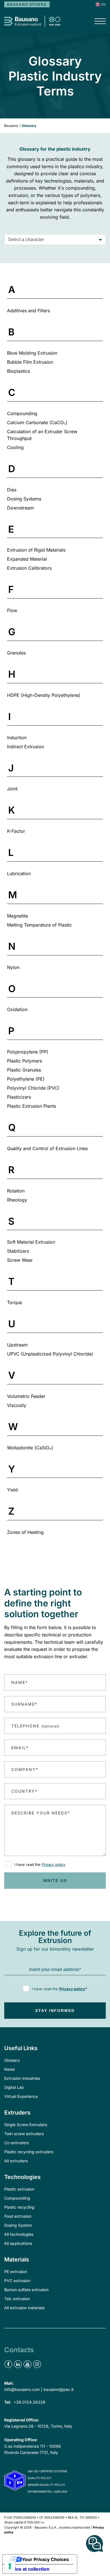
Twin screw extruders (24, 2134)
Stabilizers (18, 1251)
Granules (16, 653)
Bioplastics (18, 371)
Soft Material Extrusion (31, 1242)
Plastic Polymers (25, 1061)
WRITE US (55, 1881)
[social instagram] (37, 2364)
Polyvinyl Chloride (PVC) (33, 1088)
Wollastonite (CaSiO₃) (30, 1448)
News (9, 2069)
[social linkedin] (18, 2364)
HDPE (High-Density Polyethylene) (44, 695)
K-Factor (16, 831)
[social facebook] (8, 2364)
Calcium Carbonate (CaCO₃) (37, 422)
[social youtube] (27, 2364)
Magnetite (17, 916)
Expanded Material (27, 559)
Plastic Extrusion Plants (32, 1106)
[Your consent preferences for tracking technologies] (10, 2566)
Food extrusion (18, 2216)
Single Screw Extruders (26, 2125)
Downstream (20, 508)
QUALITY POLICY (39, 2478)
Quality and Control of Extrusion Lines (47, 1148)
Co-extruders (16, 2143)
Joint (12, 789)
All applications (18, 2243)
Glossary (12, 2060)
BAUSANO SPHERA (27, 4)
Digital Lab (14, 2087)
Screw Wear (20, 1260)
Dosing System (18, 2225)
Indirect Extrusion (26, 747)
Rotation (16, 1191)
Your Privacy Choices (45, 2559)
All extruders (16, 2161)
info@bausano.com (22, 2389)
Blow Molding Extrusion (32, 353)
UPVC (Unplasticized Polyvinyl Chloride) (50, 1354)
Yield (12, 1490)
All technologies (19, 2234)
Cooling (15, 447)
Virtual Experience (21, 2096)
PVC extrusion (17, 2281)
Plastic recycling (19, 2207)
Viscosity (17, 1405)
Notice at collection (28, 2569)
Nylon (13, 967)
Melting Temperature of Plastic (39, 925)
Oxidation (17, 1009)
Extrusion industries (22, 2078)
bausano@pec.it (59, 2389)
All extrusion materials (24, 2308)
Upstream (17, 1345)
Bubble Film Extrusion (30, 362)
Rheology (17, 1200)
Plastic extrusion (19, 2189)
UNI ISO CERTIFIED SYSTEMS (47, 2471)
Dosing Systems (24, 499)
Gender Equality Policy (46, 2485)
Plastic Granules (24, 1070)
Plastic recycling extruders (29, 2152)
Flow (12, 610)
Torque (15, 1302)
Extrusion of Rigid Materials (36, 550)
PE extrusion (16, 2272)
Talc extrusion (17, 2299)
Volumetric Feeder (26, 1396)
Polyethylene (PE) (26, 1079)
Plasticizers (19, 1097)
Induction (17, 738)
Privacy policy (54, 1864)
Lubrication (19, 873)
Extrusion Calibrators (29, 568)
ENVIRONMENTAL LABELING (47, 2492)
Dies (12, 490)
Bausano (11, 126)
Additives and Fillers (28, 311)
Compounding (22, 413)
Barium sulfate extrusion (26, 2290)
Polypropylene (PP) (28, 1052)
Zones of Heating (25, 1532)
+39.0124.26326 (29, 2402)
